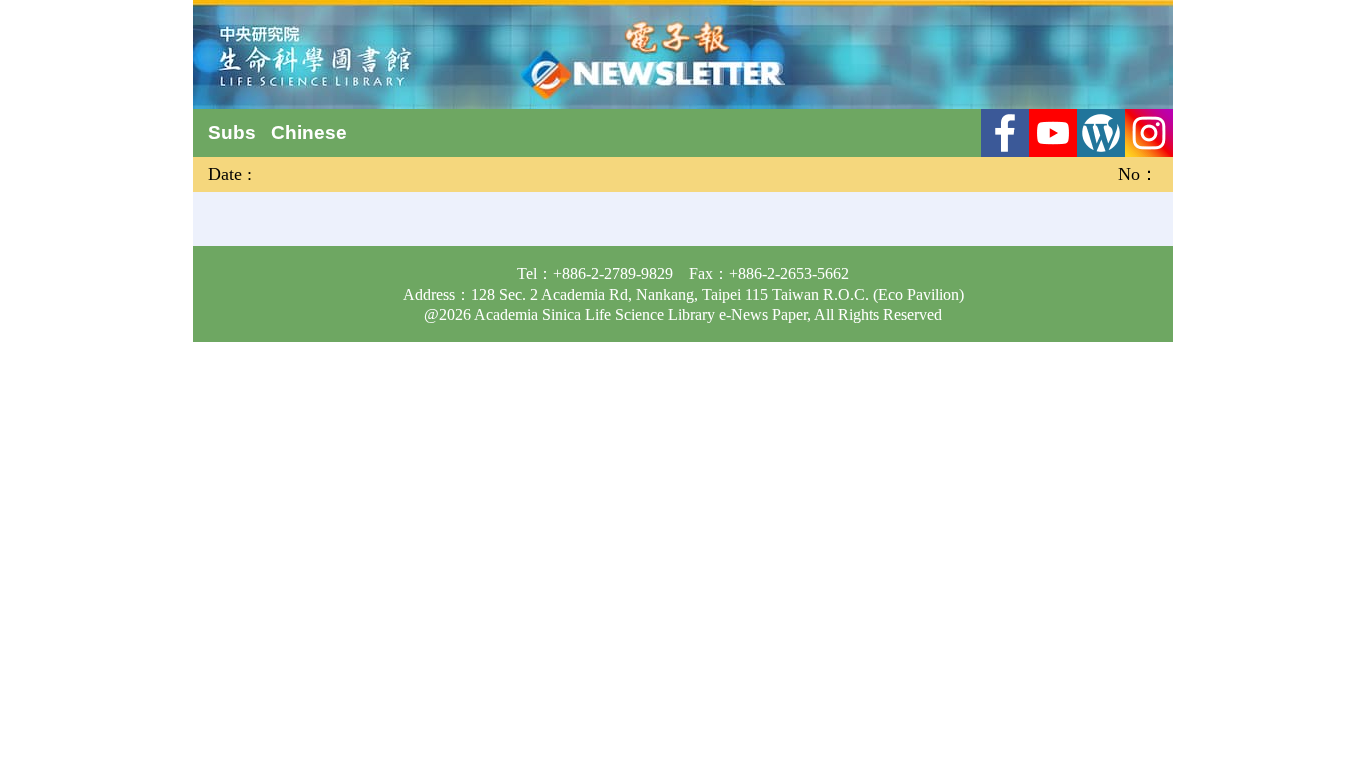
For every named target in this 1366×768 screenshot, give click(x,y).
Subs (232, 132)
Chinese (309, 132)
